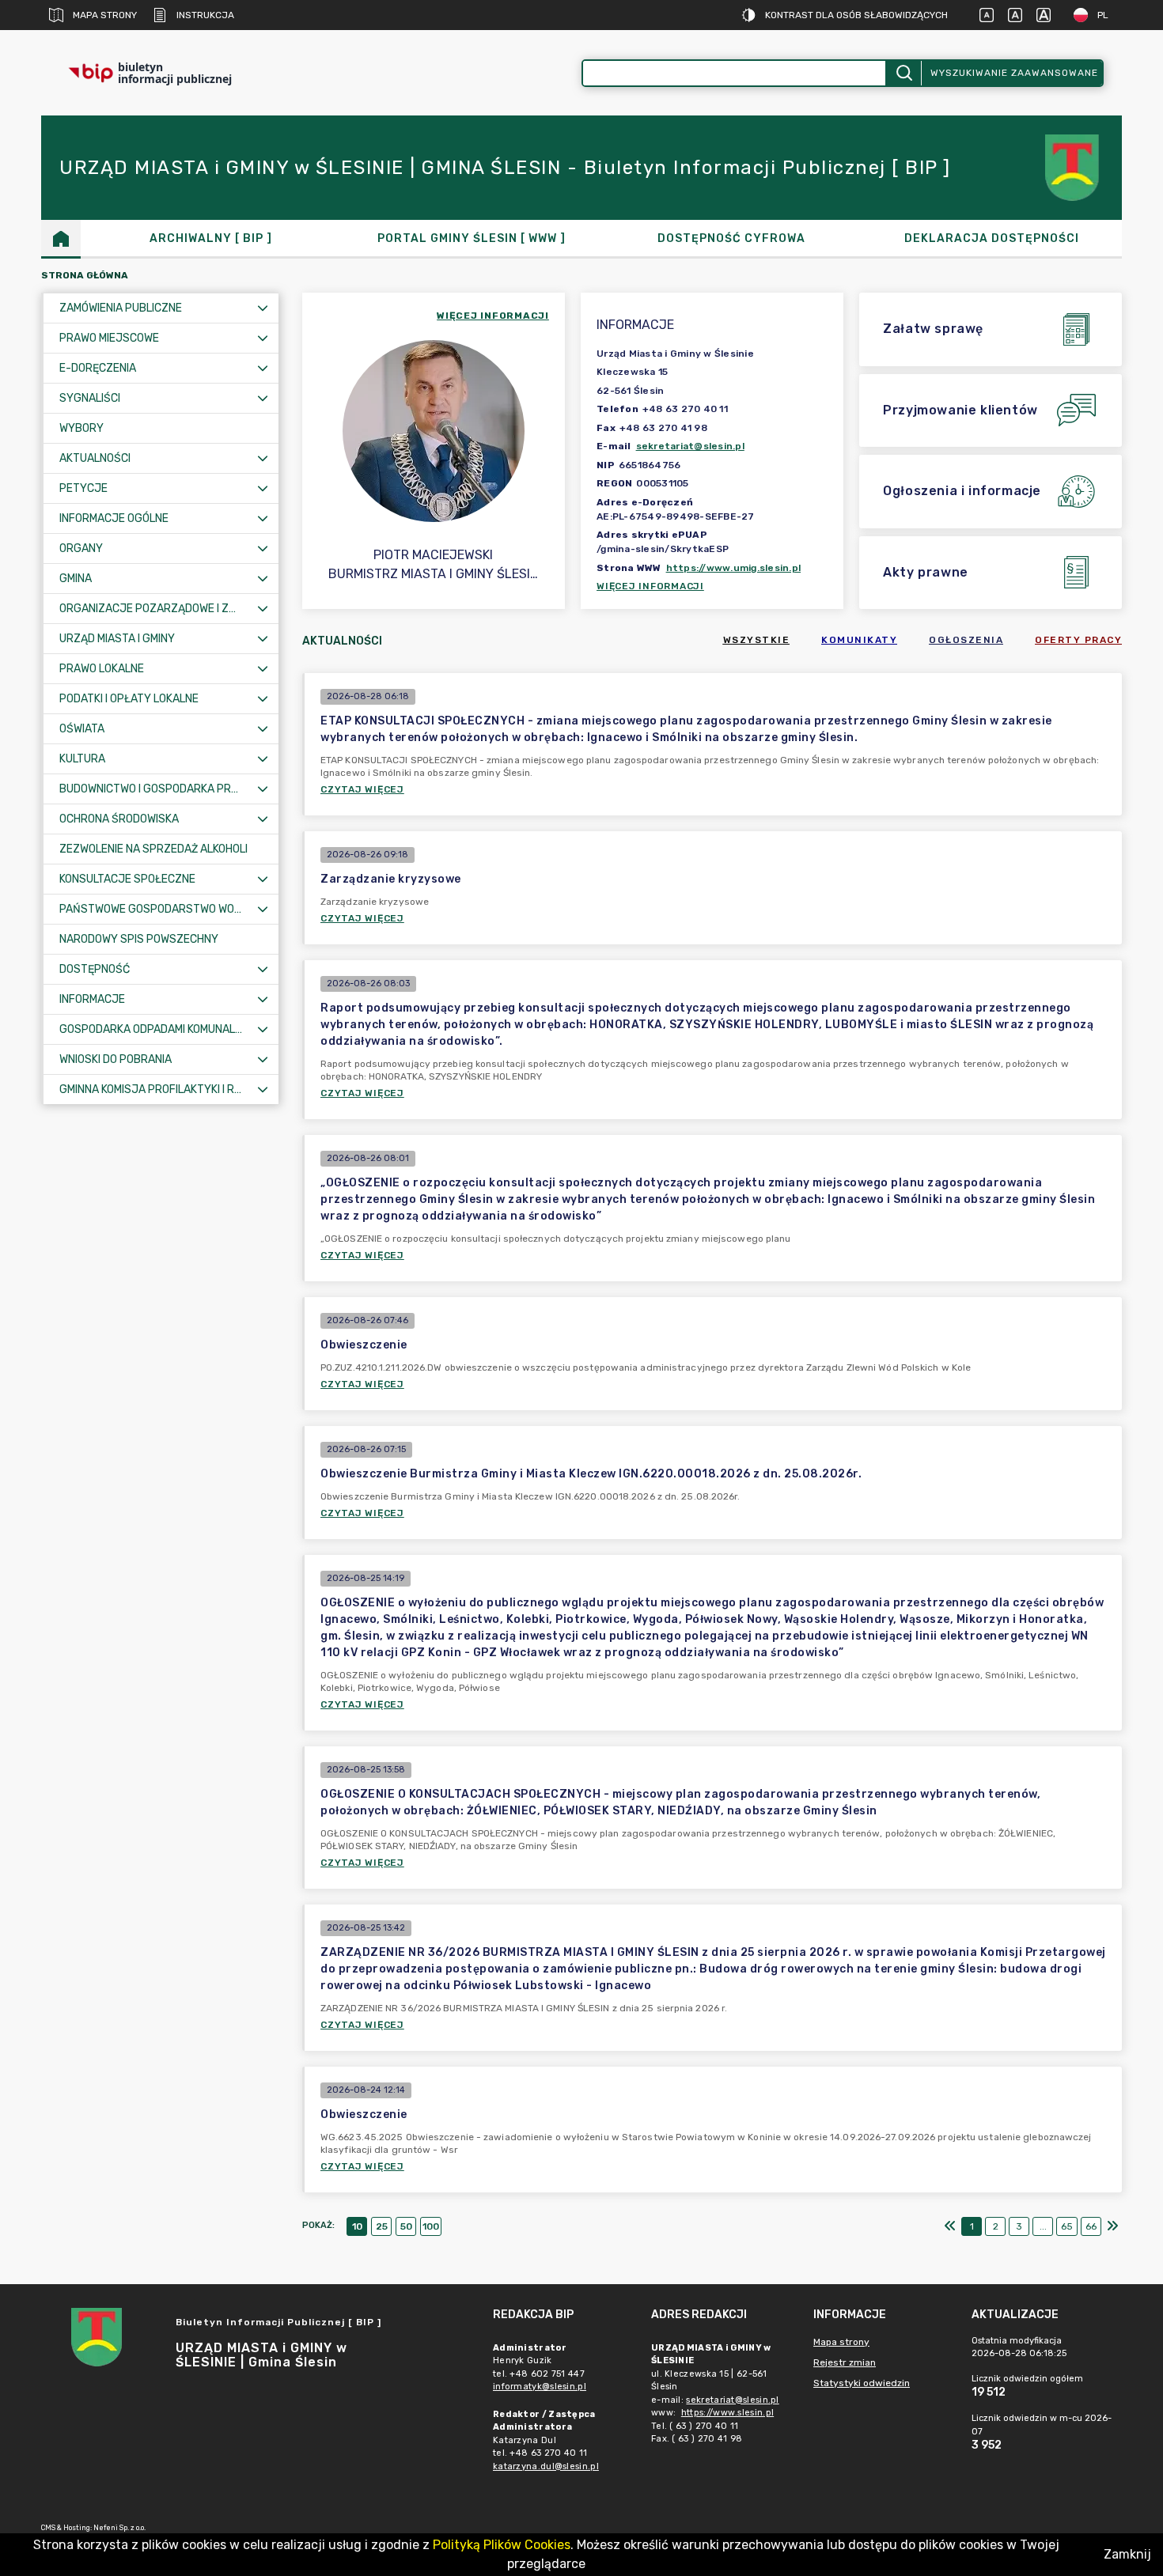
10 (357, 2226)
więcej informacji (493, 316)
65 (1067, 2226)
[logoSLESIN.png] (1074, 168)
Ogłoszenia (966, 640)
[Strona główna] (61, 238)
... (1043, 2226)
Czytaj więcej (362, 789)
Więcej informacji (650, 586)
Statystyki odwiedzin (862, 2383)
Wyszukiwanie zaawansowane (1014, 73)
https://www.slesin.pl (727, 2413)
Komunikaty (859, 640)
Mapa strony (105, 15)
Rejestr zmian (845, 2362)
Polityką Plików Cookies (502, 2545)
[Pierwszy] (950, 2226)
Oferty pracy (1078, 640)
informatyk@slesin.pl (540, 2387)
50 (406, 2226)
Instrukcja (205, 15)
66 (1091, 2226)
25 (382, 2226)
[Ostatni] (1112, 2226)
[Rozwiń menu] (263, 308)
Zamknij (1127, 2554)
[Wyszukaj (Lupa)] (903, 73)
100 (431, 2226)
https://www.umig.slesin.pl (734, 568)
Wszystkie (757, 640)
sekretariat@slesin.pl (690, 446)
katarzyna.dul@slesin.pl (546, 2466)
